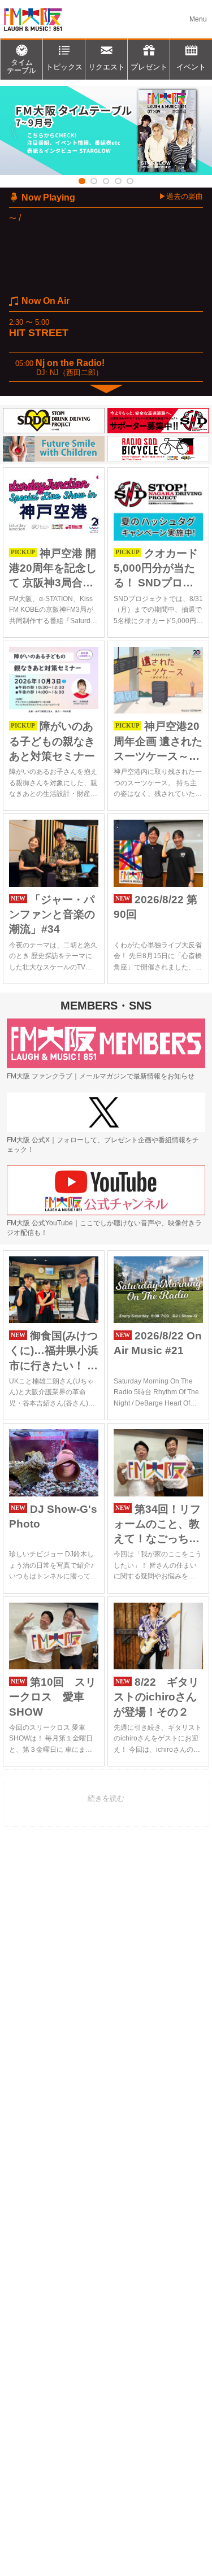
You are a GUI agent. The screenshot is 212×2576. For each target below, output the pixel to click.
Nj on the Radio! (70, 363)
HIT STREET (39, 333)
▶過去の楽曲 (181, 196)
